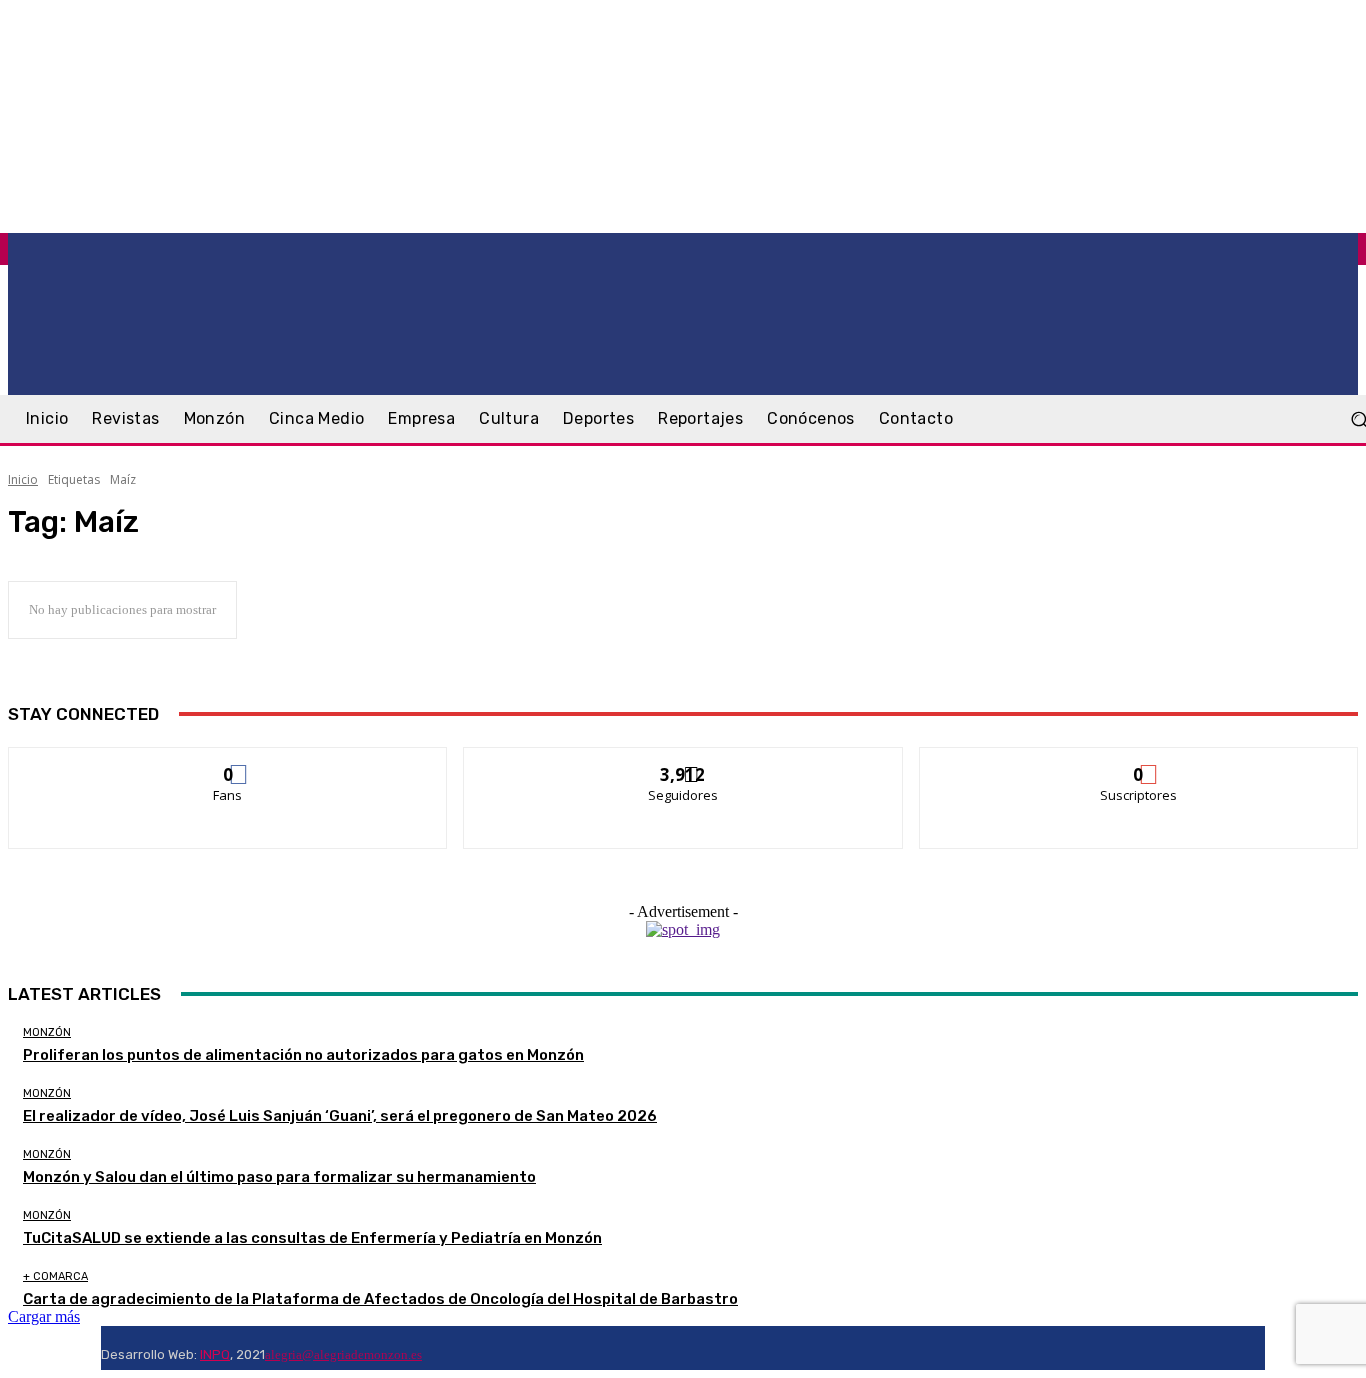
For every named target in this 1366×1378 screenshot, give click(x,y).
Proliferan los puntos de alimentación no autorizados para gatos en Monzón (303, 1055)
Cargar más (44, 1316)
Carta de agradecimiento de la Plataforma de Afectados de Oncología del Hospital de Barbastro (380, 1299)
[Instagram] (458, 1348)
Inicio (23, 479)
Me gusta (228, 762)
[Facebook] (434, 1348)
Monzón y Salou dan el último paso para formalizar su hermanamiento (279, 1177)
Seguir (683, 762)
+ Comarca (55, 1276)
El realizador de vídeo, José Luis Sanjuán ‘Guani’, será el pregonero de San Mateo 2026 (340, 1116)
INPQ (215, 1354)
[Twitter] (482, 1348)
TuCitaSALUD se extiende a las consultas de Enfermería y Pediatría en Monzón (312, 1238)
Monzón (47, 1032)
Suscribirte (1139, 762)
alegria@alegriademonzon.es (343, 1354)
